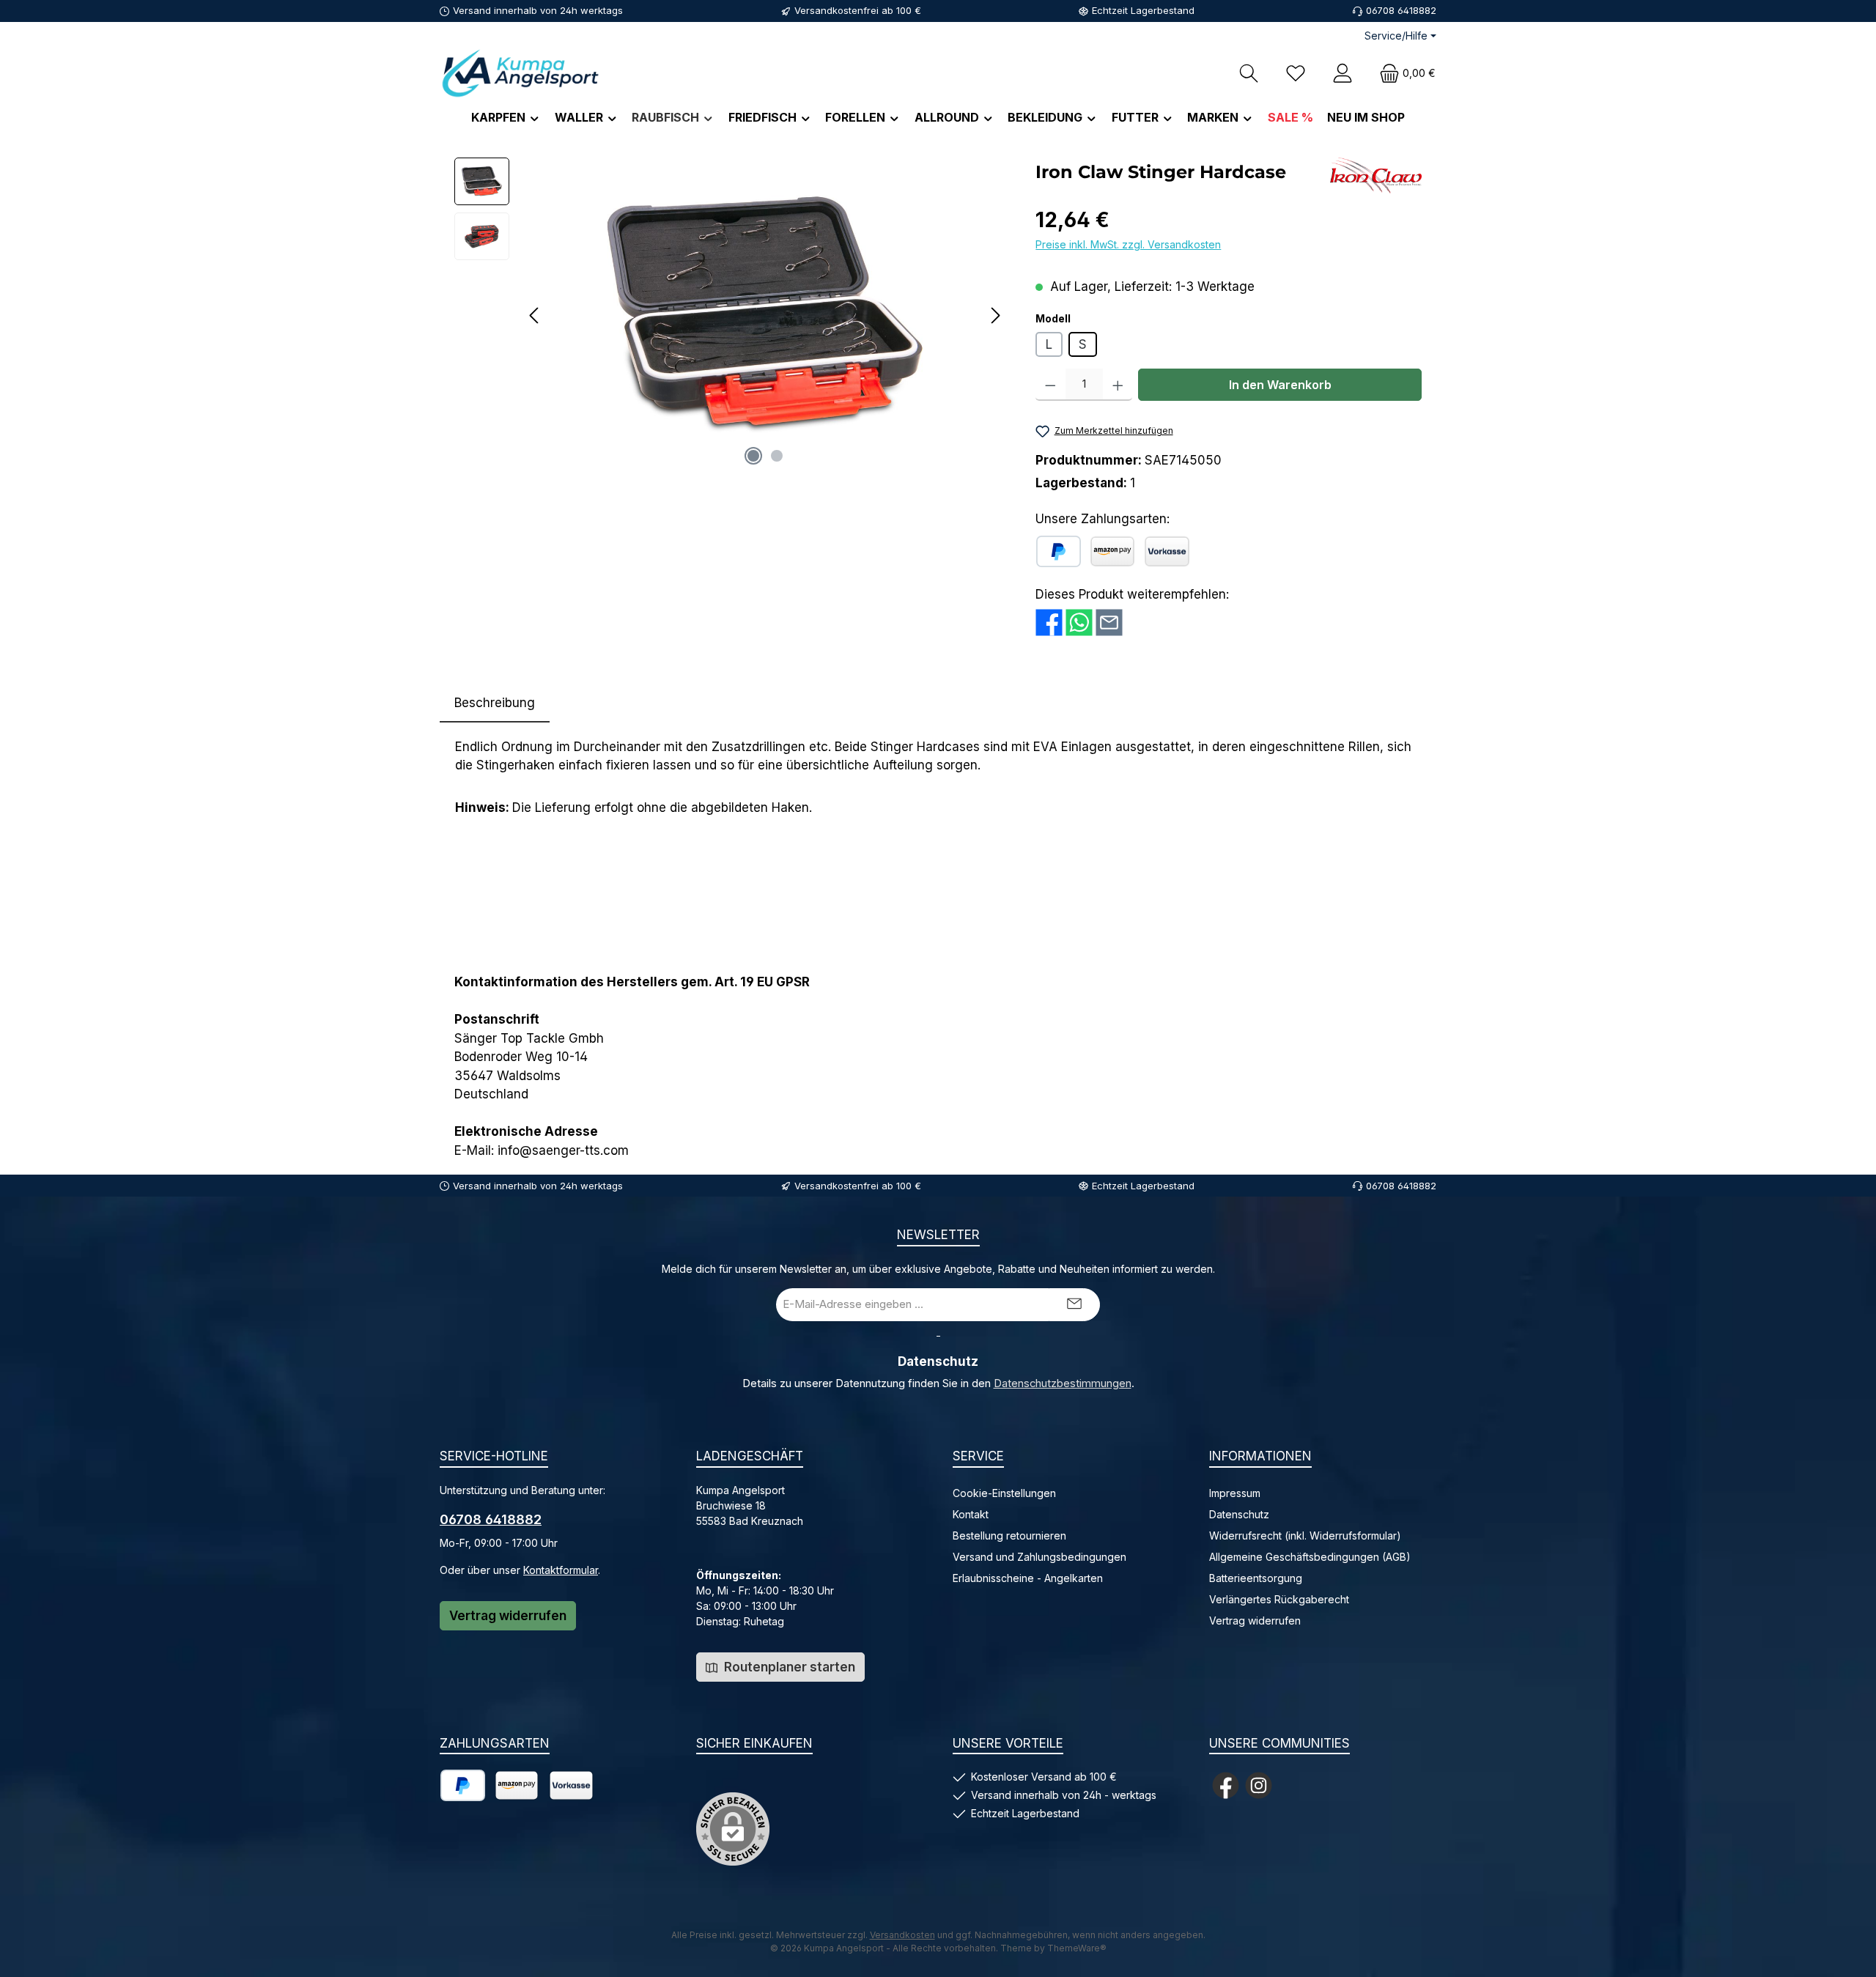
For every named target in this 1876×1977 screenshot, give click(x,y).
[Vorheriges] (535, 315)
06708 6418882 (491, 1519)
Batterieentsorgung (1256, 1578)
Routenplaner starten (788, 1667)
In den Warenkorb (1280, 385)
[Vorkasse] (1167, 551)
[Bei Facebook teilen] (1049, 621)
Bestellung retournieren (1009, 1536)
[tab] (495, 703)
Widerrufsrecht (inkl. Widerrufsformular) (1305, 1536)
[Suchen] (1249, 73)
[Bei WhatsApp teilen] (1079, 621)
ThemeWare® (1077, 1948)
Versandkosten (902, 1935)
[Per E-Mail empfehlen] (1109, 621)
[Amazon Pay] (1112, 551)
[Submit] (1074, 1305)
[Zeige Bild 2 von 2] (777, 456)
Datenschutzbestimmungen (1063, 1383)
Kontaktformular (561, 1570)
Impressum (1235, 1493)
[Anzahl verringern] (1050, 385)
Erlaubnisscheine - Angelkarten (1028, 1578)
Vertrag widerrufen (508, 1616)
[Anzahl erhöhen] (1118, 385)
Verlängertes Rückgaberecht (1279, 1599)
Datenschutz (1239, 1514)
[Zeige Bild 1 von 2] (753, 456)
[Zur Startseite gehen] (520, 73)
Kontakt (971, 1514)
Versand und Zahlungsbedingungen (1039, 1557)
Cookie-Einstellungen (1004, 1493)
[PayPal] (1059, 551)
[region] (730, 315)
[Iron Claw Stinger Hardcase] (765, 315)
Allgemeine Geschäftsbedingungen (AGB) (1310, 1557)
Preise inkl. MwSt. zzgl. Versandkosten (1128, 244)
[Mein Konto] (1343, 73)
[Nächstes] (995, 315)
